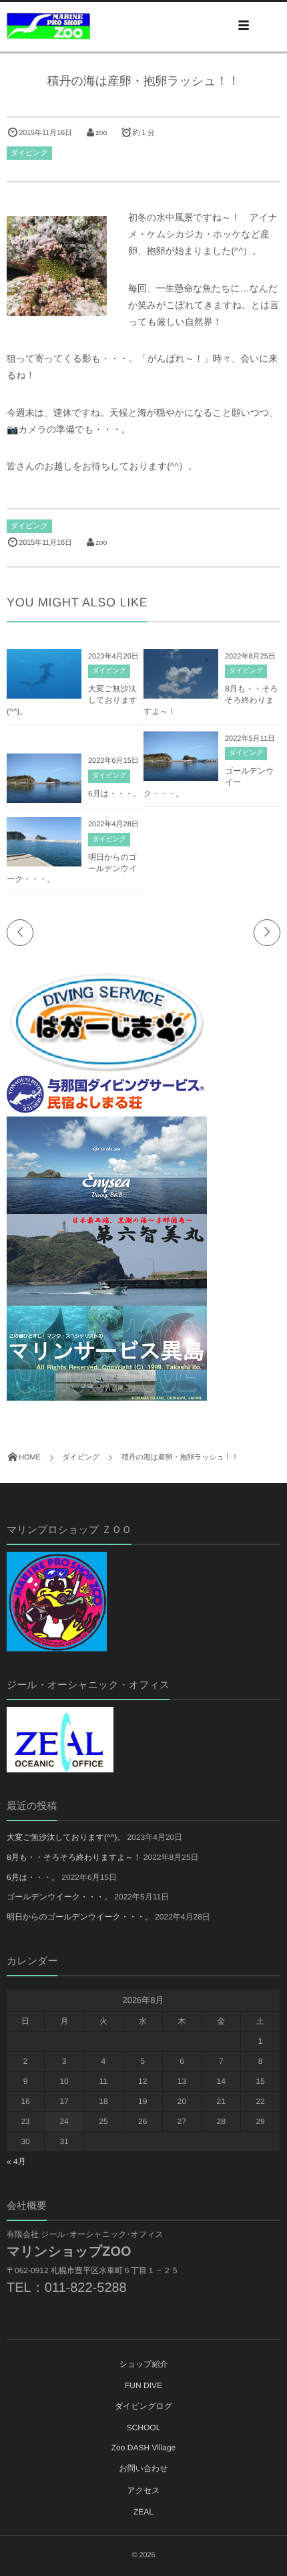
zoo (101, 133)
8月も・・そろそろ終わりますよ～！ (74, 1857)
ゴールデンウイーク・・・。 (59, 1897)
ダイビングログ (143, 2406)
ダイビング (29, 153)
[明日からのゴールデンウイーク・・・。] (44, 861)
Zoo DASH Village (144, 2448)
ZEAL (143, 2512)
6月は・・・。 (114, 794)
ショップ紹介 (143, 2364)
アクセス (143, 2490)
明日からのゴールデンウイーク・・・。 (80, 1917)
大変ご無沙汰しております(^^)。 (66, 1837)
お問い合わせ (143, 2468)
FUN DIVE (143, 2385)
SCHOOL (144, 2428)
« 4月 (16, 2161)
